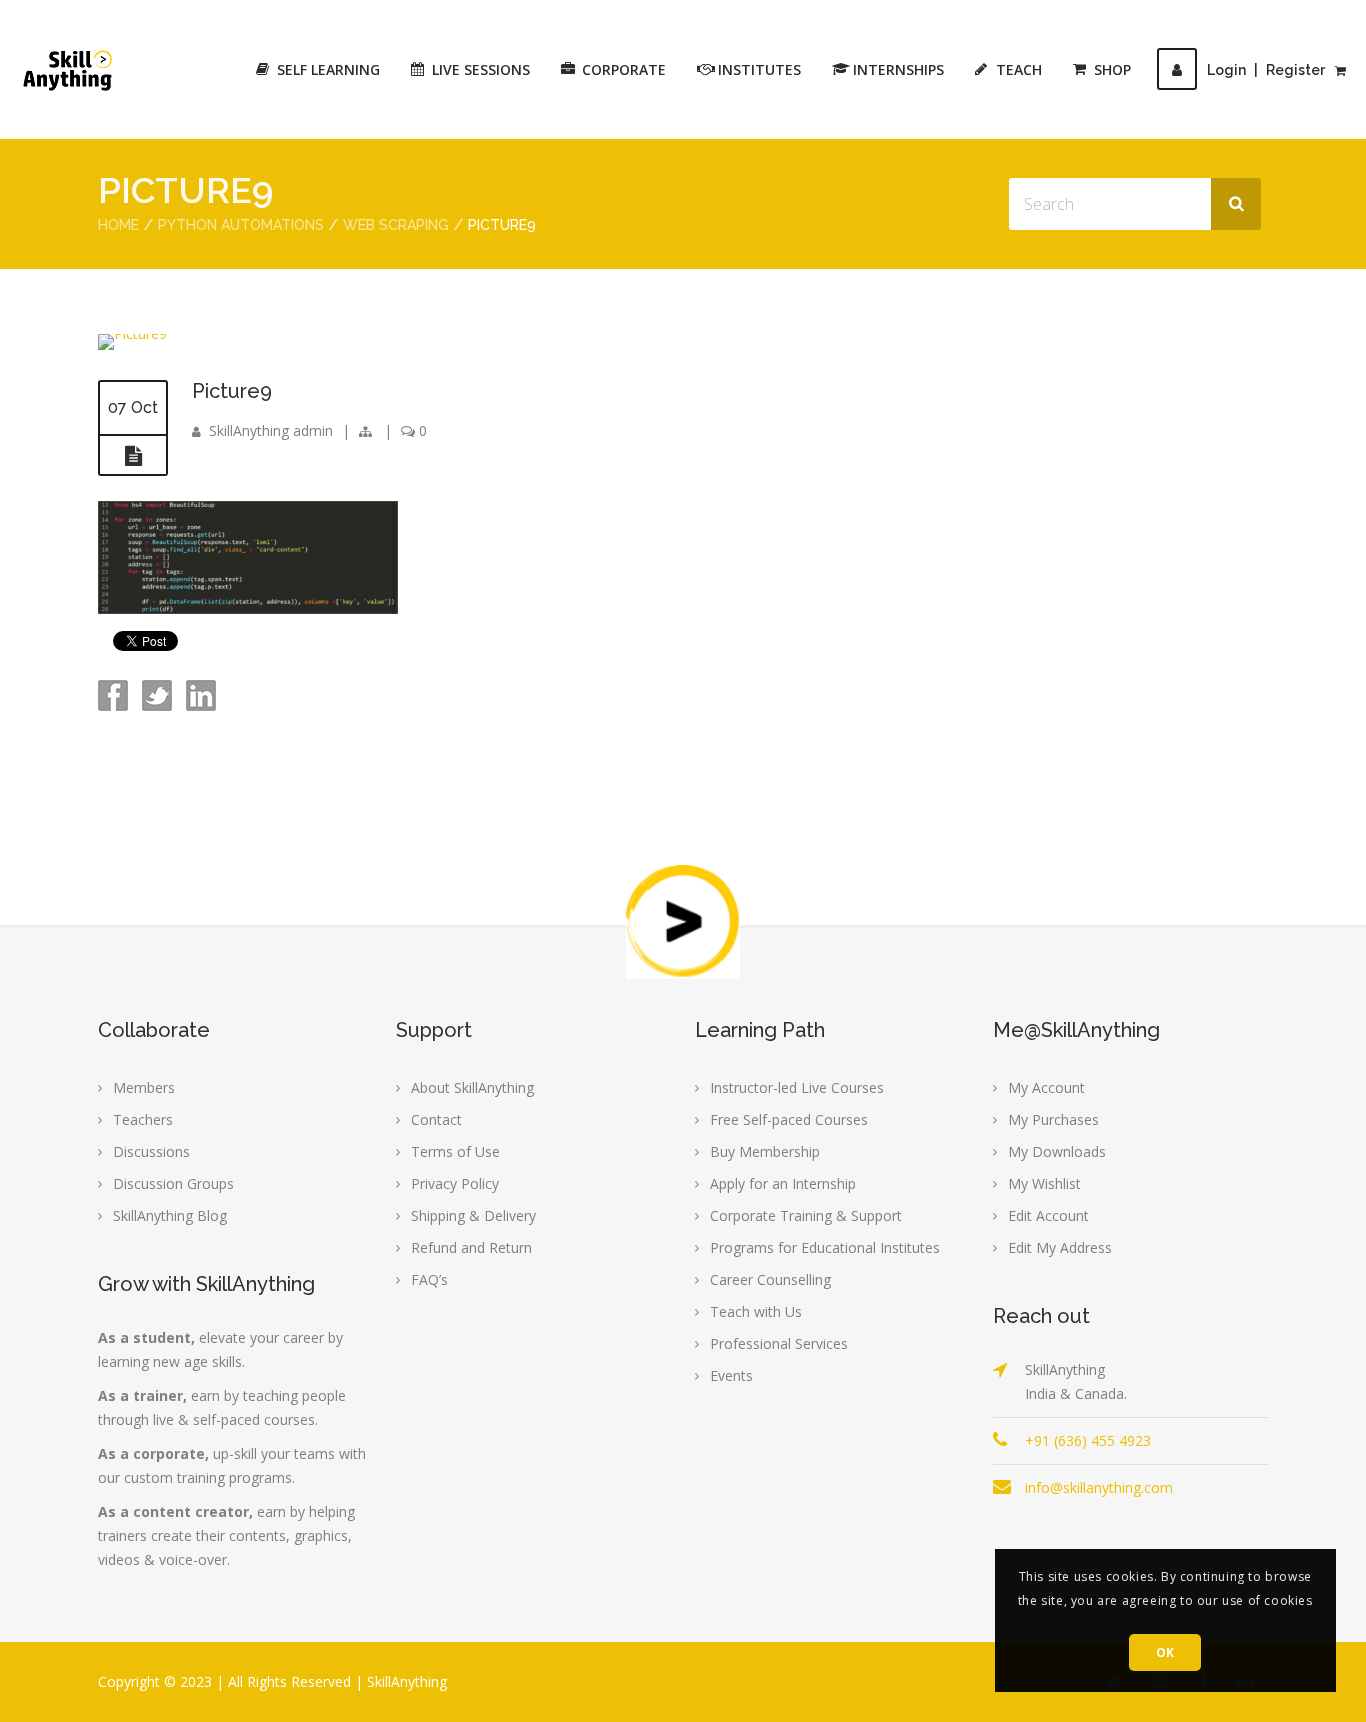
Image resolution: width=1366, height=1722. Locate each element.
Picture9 (232, 391)
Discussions (151, 1151)
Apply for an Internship (783, 1183)
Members (144, 1087)
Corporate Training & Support (806, 1215)
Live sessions (481, 69)
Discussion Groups (173, 1183)
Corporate (624, 69)
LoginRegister (1266, 70)
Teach (1019, 69)
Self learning (328, 69)
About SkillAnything (472, 1087)
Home (118, 225)
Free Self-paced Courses (789, 1119)
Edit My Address (1060, 1247)
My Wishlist (1044, 1183)
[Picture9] (132, 333)
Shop (1112, 69)
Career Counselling (770, 1279)
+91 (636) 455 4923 (1088, 1440)
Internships (898, 69)
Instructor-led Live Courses (797, 1087)
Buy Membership (765, 1151)
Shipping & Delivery (473, 1215)
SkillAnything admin (271, 430)
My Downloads (1057, 1151)
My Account (1046, 1087)
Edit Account (1048, 1215)
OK (1165, 1652)
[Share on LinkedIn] (199, 705)
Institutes (759, 69)
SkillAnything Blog (170, 1215)
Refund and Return (471, 1247)
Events (731, 1375)
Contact (436, 1119)
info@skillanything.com (1099, 1487)
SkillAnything (407, 1681)
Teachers (143, 1119)
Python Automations (241, 225)
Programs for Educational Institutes (825, 1247)
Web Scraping (396, 225)
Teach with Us (756, 1311)
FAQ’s (429, 1279)
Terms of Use (455, 1151)
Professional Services (779, 1343)
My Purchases (1053, 1119)
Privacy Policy (455, 1183)
